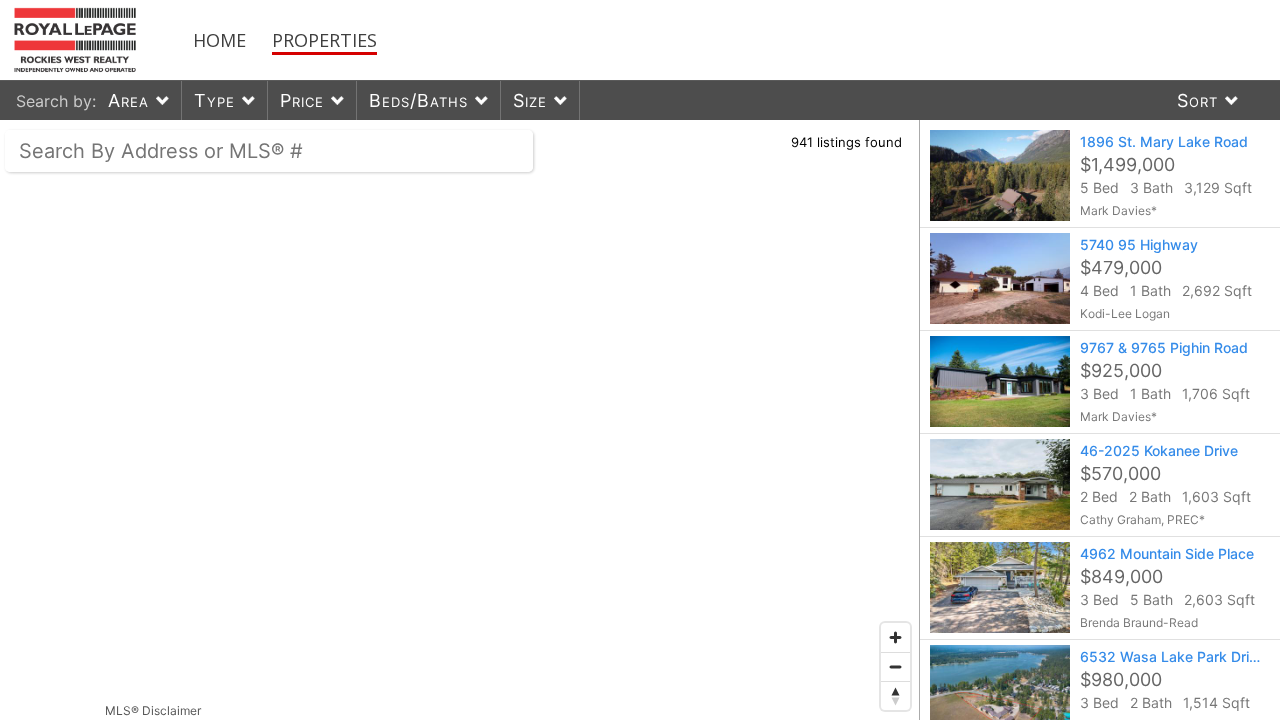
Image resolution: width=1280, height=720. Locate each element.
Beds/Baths (418, 100)
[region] (460, 420)
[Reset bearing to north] (895, 695)
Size (530, 100)
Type (214, 100)
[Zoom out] (895, 666)
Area (128, 100)
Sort (1197, 100)
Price (302, 100)
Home (219, 40)
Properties (324, 40)
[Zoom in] (895, 637)
